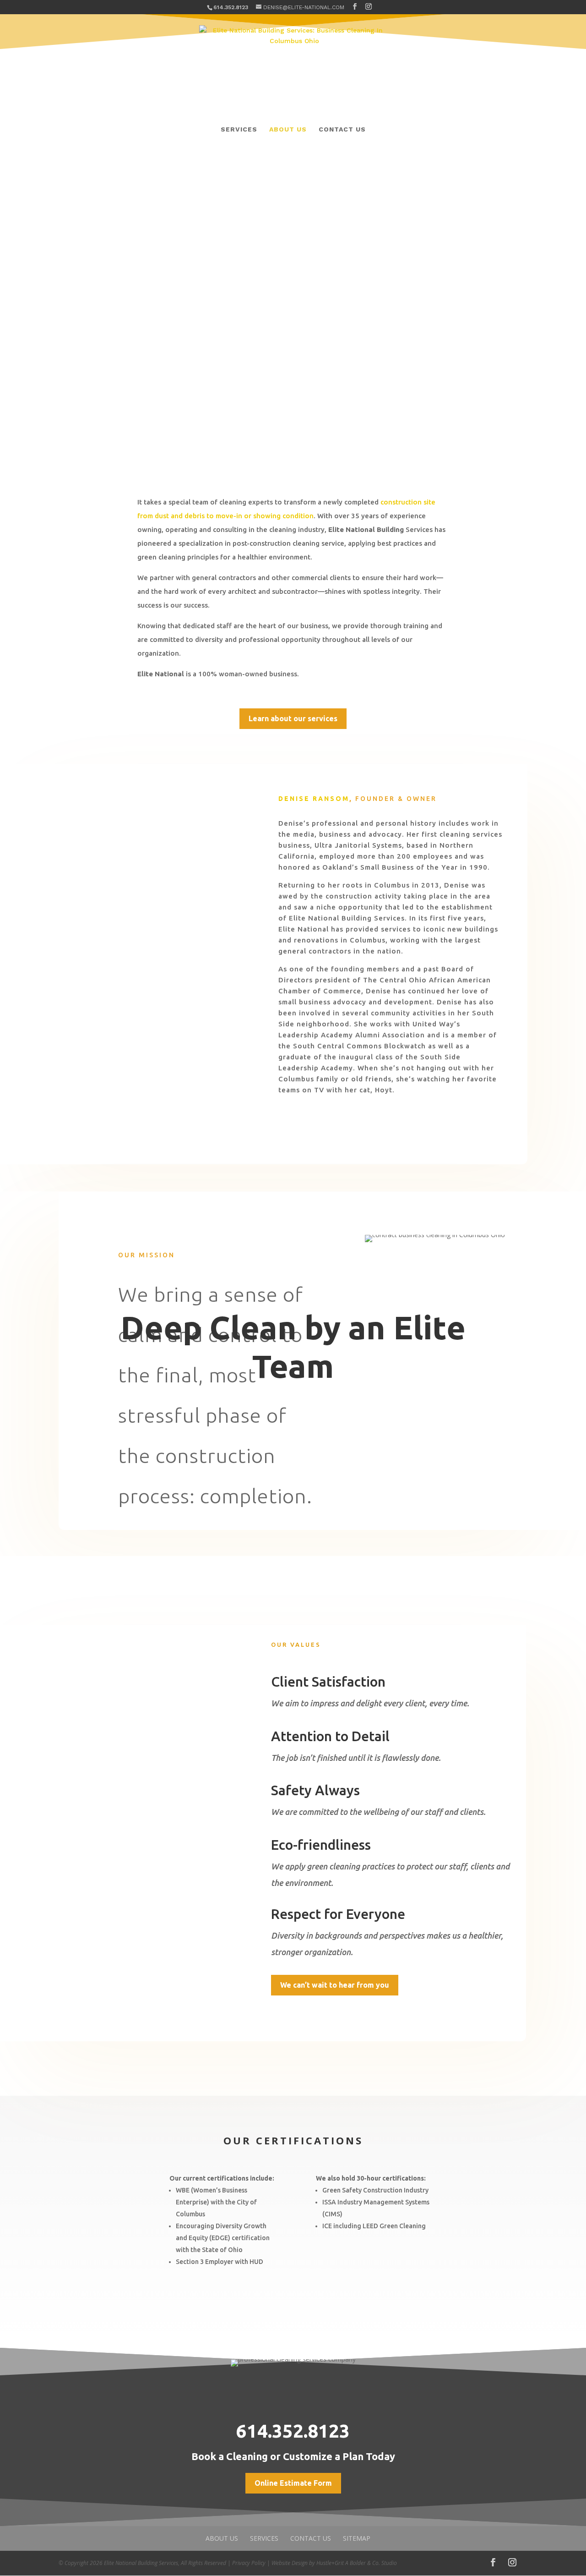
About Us (288, 129)
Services (239, 129)
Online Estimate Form (293, 2483)
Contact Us (342, 129)
